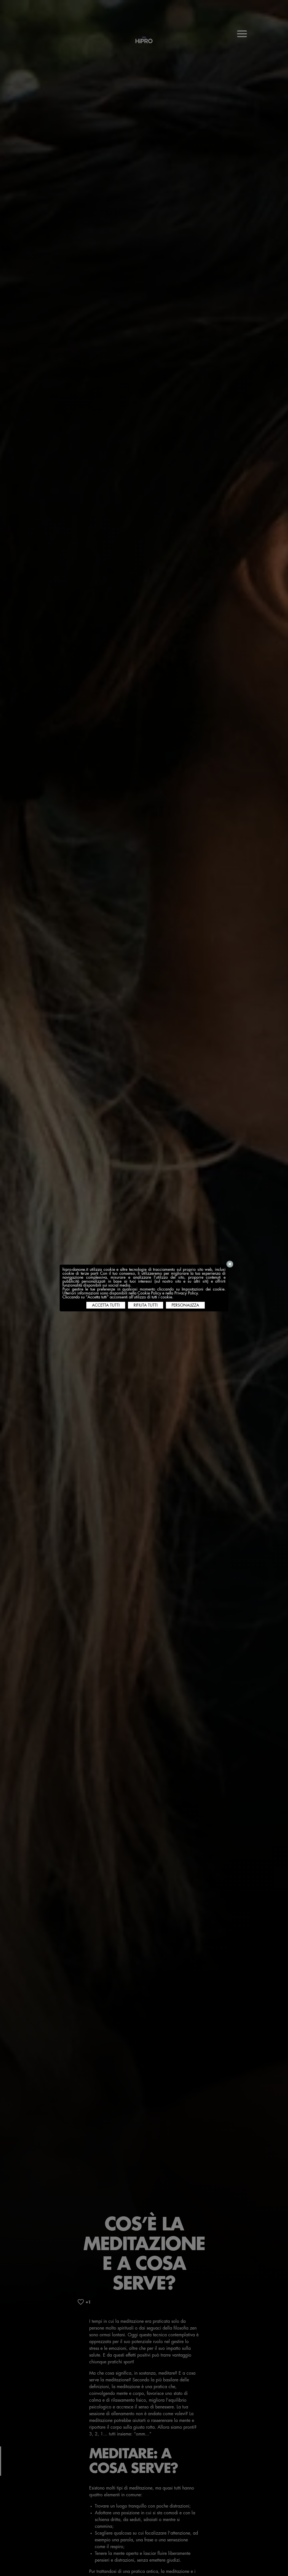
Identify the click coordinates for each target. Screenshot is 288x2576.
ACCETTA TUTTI (106, 1305)
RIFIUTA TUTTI (146, 1305)
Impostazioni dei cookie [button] (203, 1289)
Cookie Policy (149, 1293)
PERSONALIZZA (185, 1305)
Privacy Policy (186, 1293)
